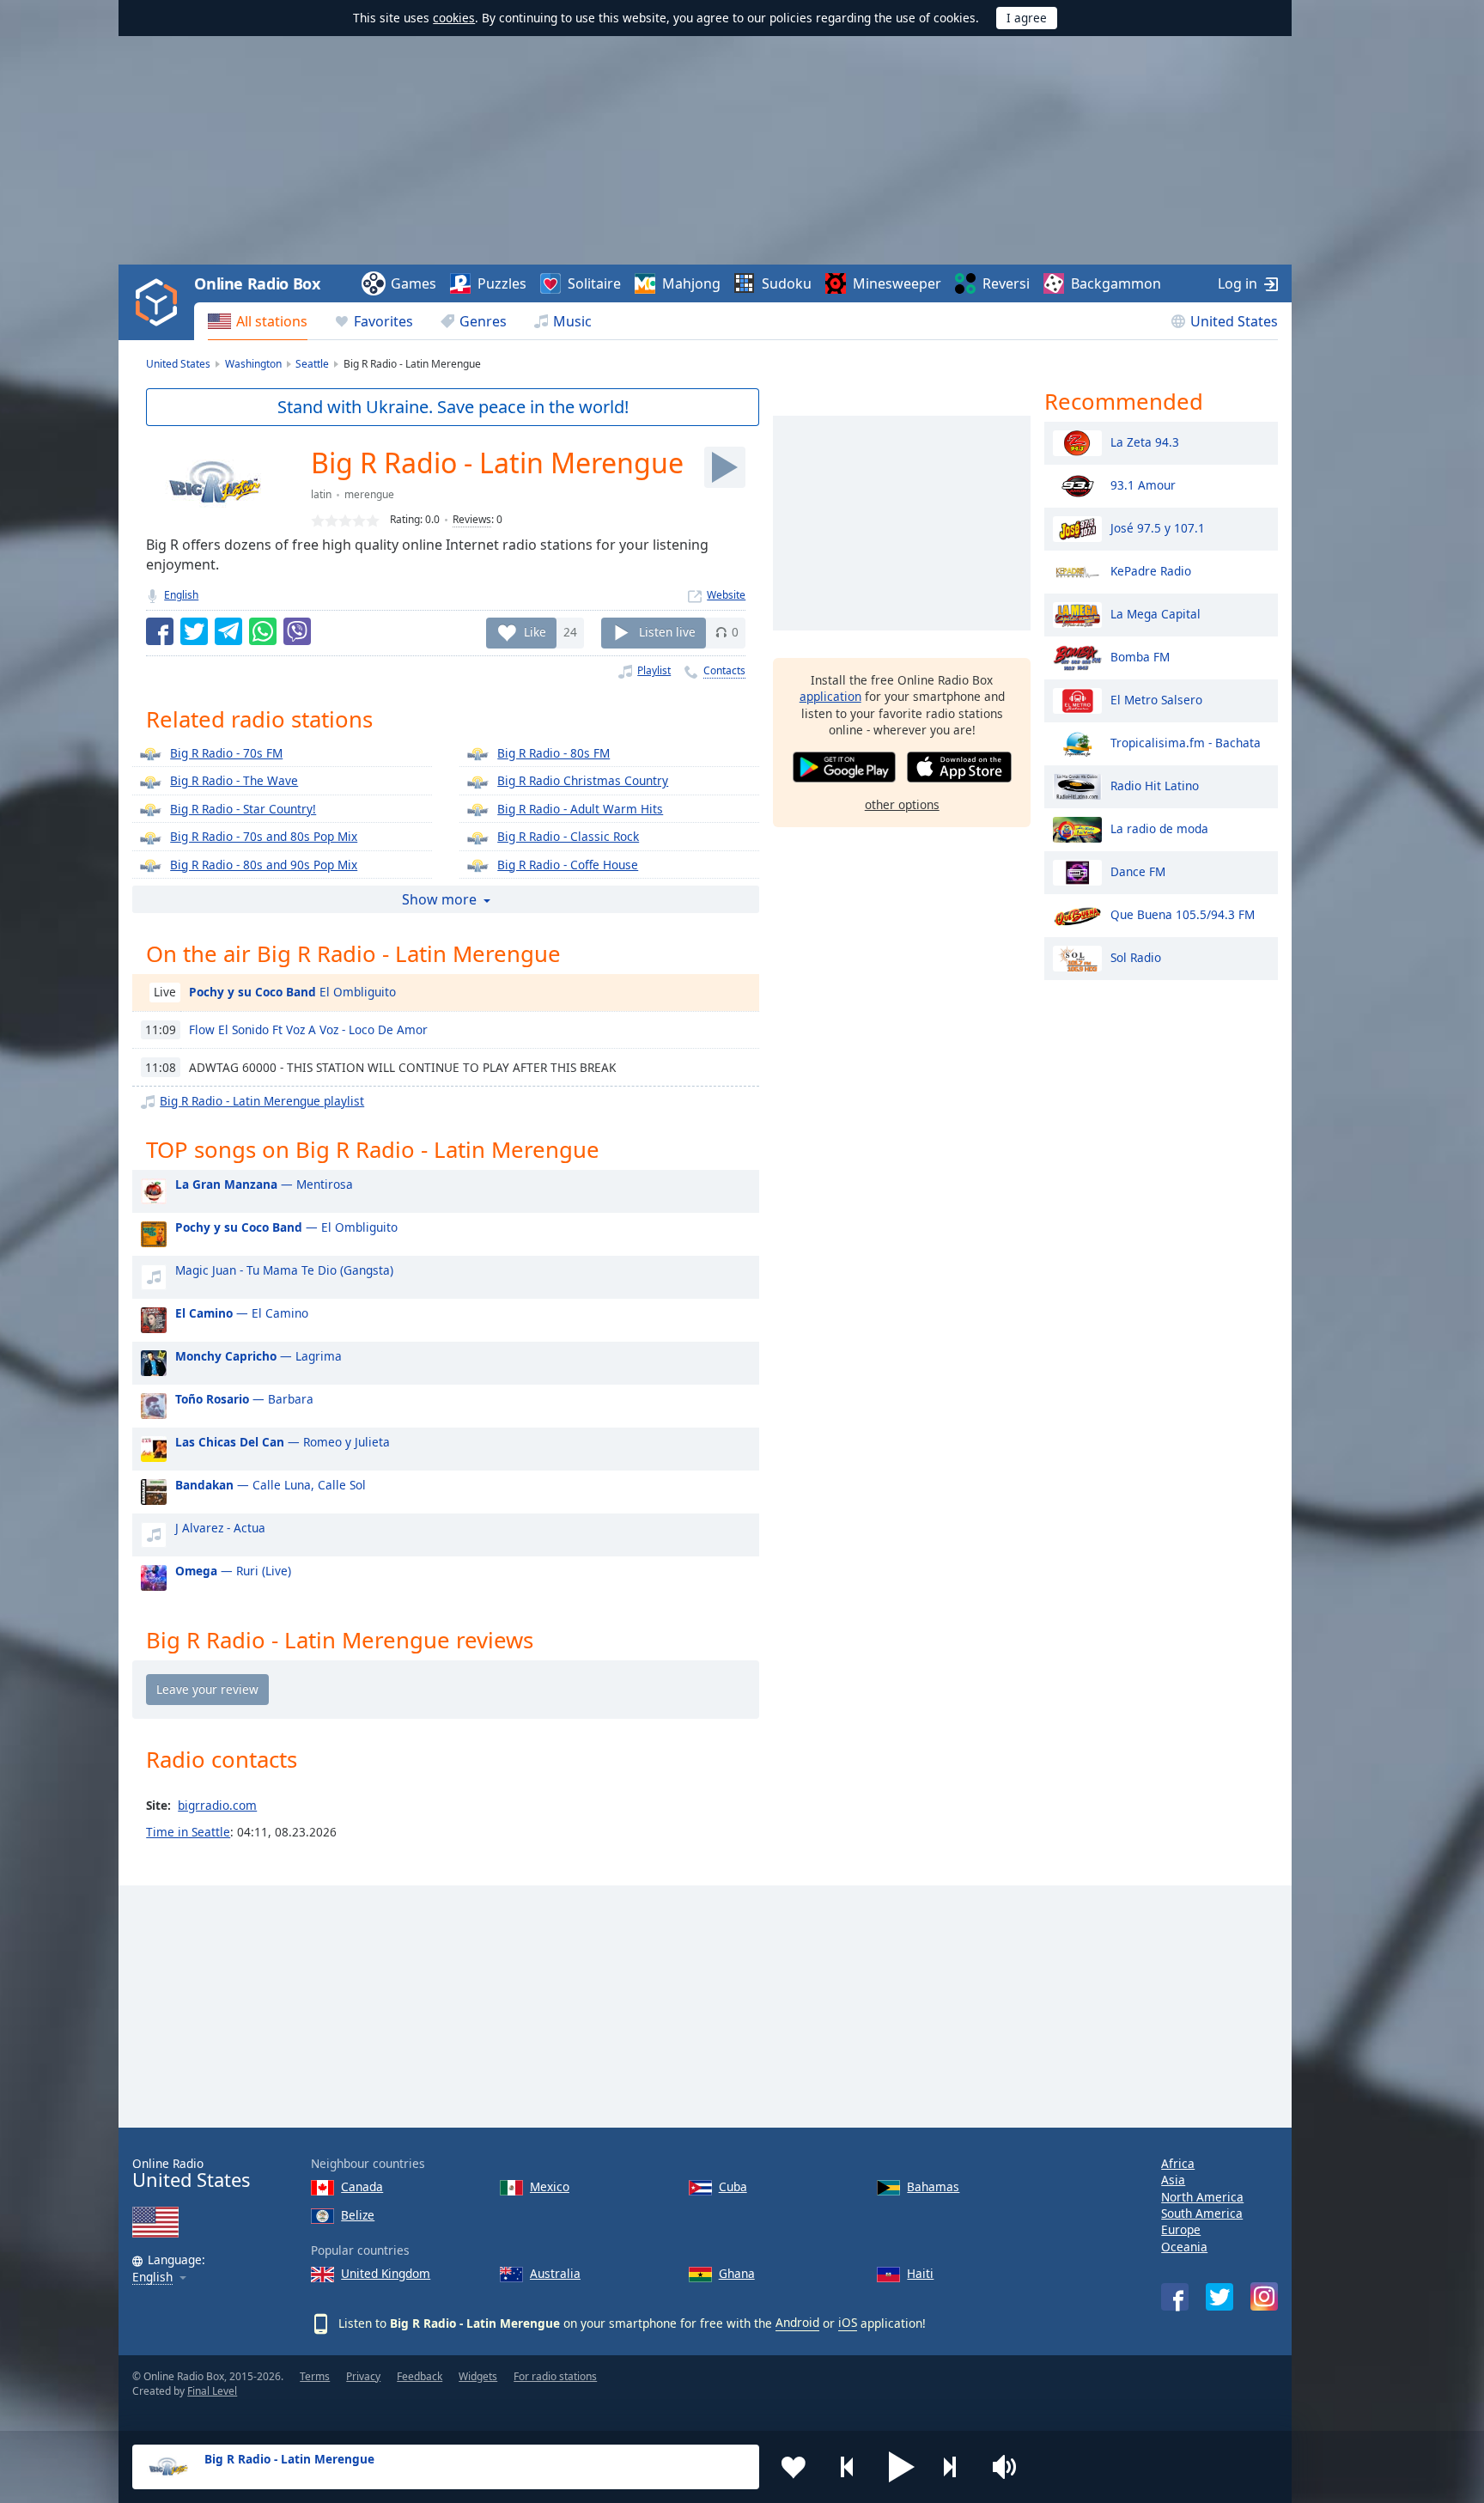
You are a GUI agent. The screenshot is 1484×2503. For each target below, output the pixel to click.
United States (1234, 321)
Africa (1178, 2163)
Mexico (550, 2186)
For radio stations (555, 2376)
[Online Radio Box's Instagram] (1264, 2296)
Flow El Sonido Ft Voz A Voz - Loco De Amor (308, 1029)
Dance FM (1138, 871)
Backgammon (1116, 283)
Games (414, 283)
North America (1202, 2197)
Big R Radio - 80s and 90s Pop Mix (264, 865)
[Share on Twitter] (194, 631)
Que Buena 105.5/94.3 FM (1183, 914)
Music (572, 321)
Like (535, 632)
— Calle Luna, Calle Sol (271, 1485)
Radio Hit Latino (1155, 785)
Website (726, 595)
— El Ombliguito (286, 1227)
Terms (315, 2376)
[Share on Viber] (297, 631)
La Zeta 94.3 (1145, 441)
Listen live (667, 632)
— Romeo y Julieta (283, 1442)
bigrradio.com (217, 1805)
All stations (272, 321)
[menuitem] (258, 321)
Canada (362, 2186)
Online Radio (191, 2174)
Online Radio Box (257, 283)
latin (321, 494)
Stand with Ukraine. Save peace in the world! (453, 407)
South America (1202, 2213)
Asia (1173, 2180)
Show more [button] (439, 899)
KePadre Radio (1151, 570)
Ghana (737, 2273)
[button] (902, 2467)
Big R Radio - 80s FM (553, 753)
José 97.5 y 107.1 (1158, 527)
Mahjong (691, 283)
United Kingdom (386, 2273)
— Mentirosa (264, 1184)
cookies (454, 18)
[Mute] (1010, 2467)
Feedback (420, 2376)
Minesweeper (897, 283)
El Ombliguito (292, 992)
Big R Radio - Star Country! (243, 809)
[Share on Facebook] (160, 631)
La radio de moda (1159, 828)
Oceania (1184, 2247)
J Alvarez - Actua (220, 1528)
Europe (1181, 2229)
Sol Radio (1136, 956)
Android (797, 2322)
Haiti (920, 2273)
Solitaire (594, 283)
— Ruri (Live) (233, 1571)
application (830, 696)
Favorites (383, 321)
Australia (555, 2273)
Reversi (1006, 283)
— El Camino (242, 1313)
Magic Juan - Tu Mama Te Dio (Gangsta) (284, 1270)
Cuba (733, 2186)
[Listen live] (725, 467)
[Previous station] (848, 2467)
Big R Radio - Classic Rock (568, 836)
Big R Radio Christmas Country (583, 780)
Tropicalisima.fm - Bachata (1186, 742)
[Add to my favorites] (794, 2467)
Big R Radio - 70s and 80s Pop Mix (264, 836)
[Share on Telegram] (228, 631)
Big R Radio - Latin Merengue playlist (262, 1101)
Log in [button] (1238, 283)
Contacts (724, 670)
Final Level (212, 2391)
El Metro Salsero (1156, 699)
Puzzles (502, 283)
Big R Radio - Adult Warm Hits (580, 809)
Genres (483, 321)
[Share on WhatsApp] (263, 631)
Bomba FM (1140, 656)
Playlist (654, 670)
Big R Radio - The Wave (234, 780)
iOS (848, 2322)
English (181, 595)
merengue (369, 494)
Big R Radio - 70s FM (226, 753)
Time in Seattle (188, 1832)
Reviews (472, 519)
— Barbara (244, 1399)
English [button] (152, 2278)
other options (902, 804)
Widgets (478, 2376)
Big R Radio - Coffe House (568, 865)
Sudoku (787, 283)
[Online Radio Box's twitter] (1219, 2297)
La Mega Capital (1156, 613)
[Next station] (956, 2467)
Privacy (363, 2376)
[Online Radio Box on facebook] (1175, 2297)
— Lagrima (258, 1356)
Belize (358, 2215)
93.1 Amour (1143, 484)
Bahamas (933, 2186)
